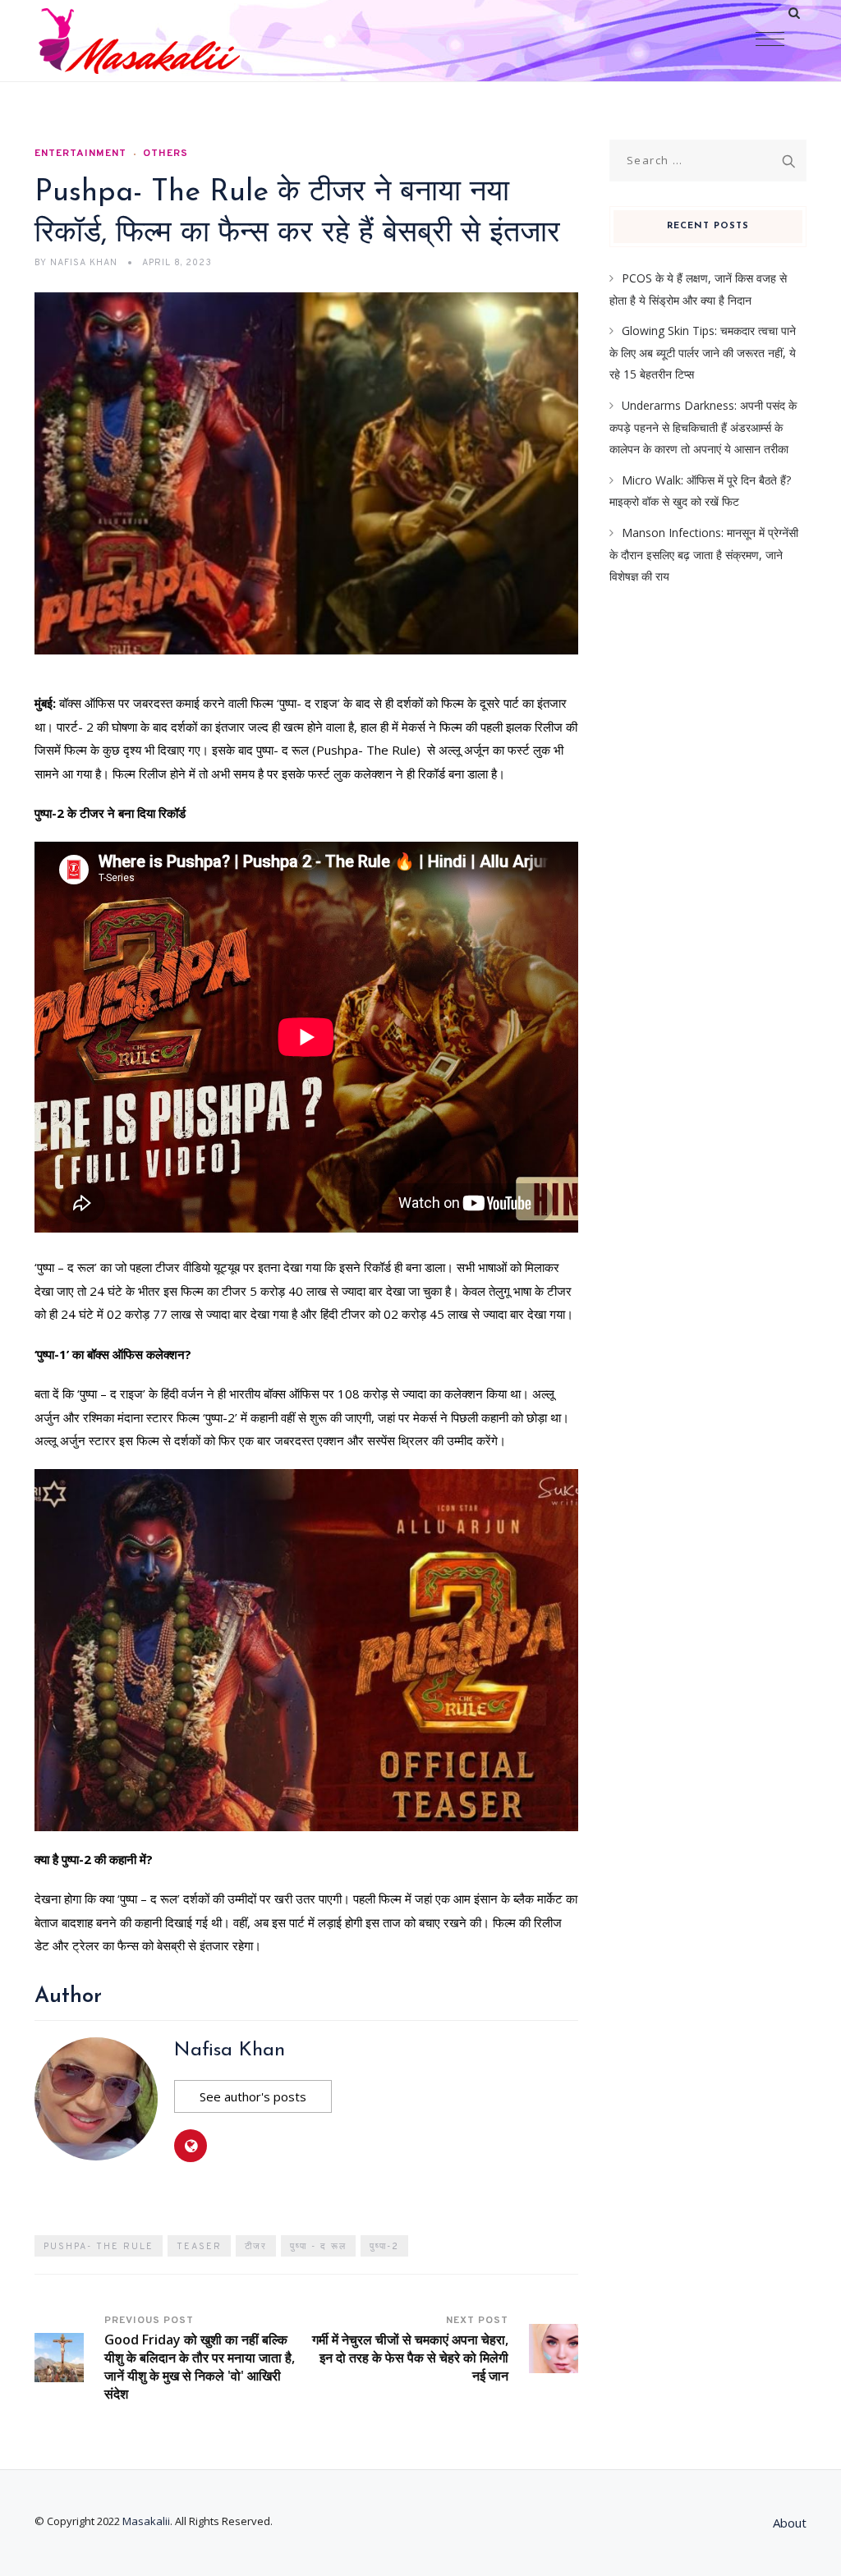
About (790, 2523)
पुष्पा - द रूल (318, 2247)
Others (165, 154)
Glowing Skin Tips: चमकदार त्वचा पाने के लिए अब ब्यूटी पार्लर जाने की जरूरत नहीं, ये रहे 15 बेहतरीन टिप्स (703, 352)
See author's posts (253, 2096)
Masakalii (146, 2521)
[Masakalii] (139, 41)
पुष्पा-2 (384, 2247)
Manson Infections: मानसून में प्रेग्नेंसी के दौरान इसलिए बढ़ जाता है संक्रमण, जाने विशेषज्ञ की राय (704, 554)
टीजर (256, 2247)
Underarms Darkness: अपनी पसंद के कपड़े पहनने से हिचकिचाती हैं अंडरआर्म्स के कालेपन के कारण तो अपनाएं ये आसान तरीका (703, 427)
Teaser (199, 2247)
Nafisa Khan (230, 2050)
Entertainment (80, 154)
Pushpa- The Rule (99, 2247)
